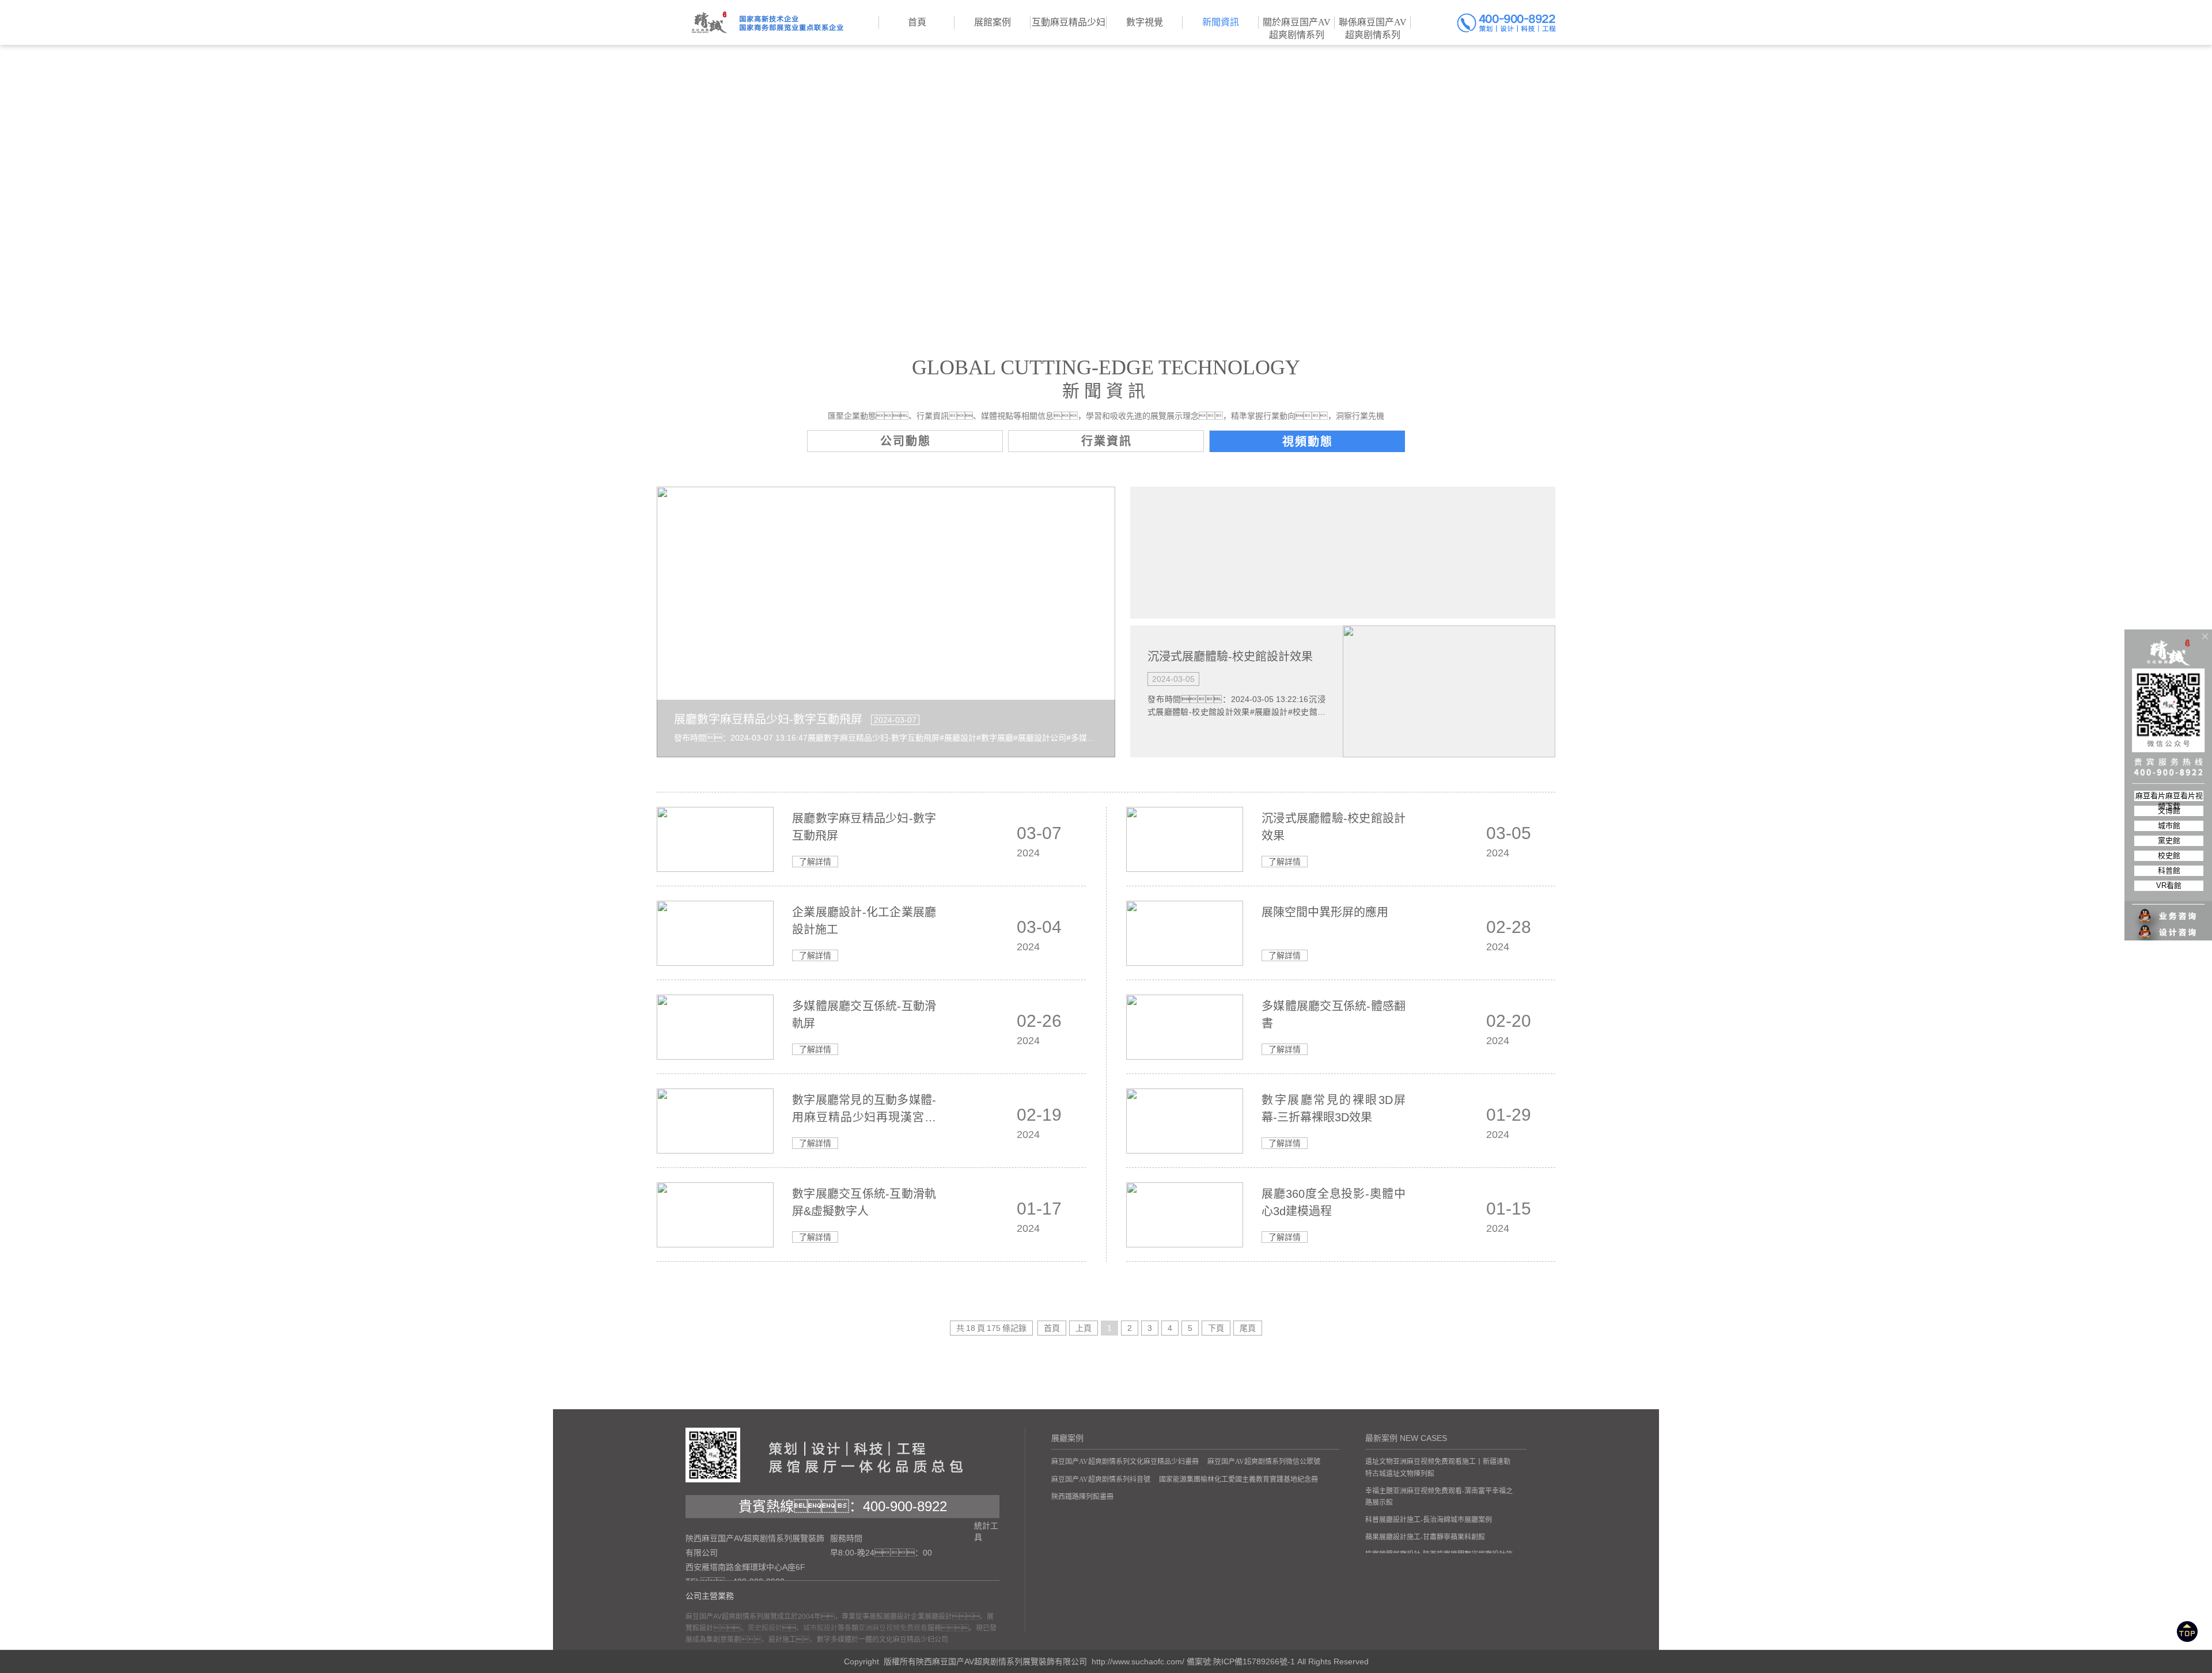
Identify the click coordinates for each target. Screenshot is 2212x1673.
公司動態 (906, 441)
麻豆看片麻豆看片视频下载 (2169, 796)
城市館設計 (820, 1628)
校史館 (2169, 856)
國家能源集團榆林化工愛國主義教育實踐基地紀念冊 (1238, 1479)
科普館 (2169, 870)
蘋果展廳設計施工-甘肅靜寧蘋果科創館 (1425, 1537)
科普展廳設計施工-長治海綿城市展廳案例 (1429, 1520)
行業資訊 (1107, 441)
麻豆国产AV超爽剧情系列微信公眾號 (1264, 1462)
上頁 (1084, 1328)
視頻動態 (1308, 442)
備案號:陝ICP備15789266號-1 (1241, 1661)
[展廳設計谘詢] (2169, 909)
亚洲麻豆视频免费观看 (893, 1628)
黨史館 (2169, 841)
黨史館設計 (765, 1628)
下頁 (1216, 1328)
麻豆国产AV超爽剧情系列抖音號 (1101, 1479)
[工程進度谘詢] (2169, 925)
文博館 (2169, 811)
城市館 (2169, 826)
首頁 (1052, 1328)
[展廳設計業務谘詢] (2169, 893)
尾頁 (1248, 1328)
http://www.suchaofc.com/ (1138, 1661)
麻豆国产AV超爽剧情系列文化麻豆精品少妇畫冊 (1125, 1462)
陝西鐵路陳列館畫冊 (1082, 1497)
